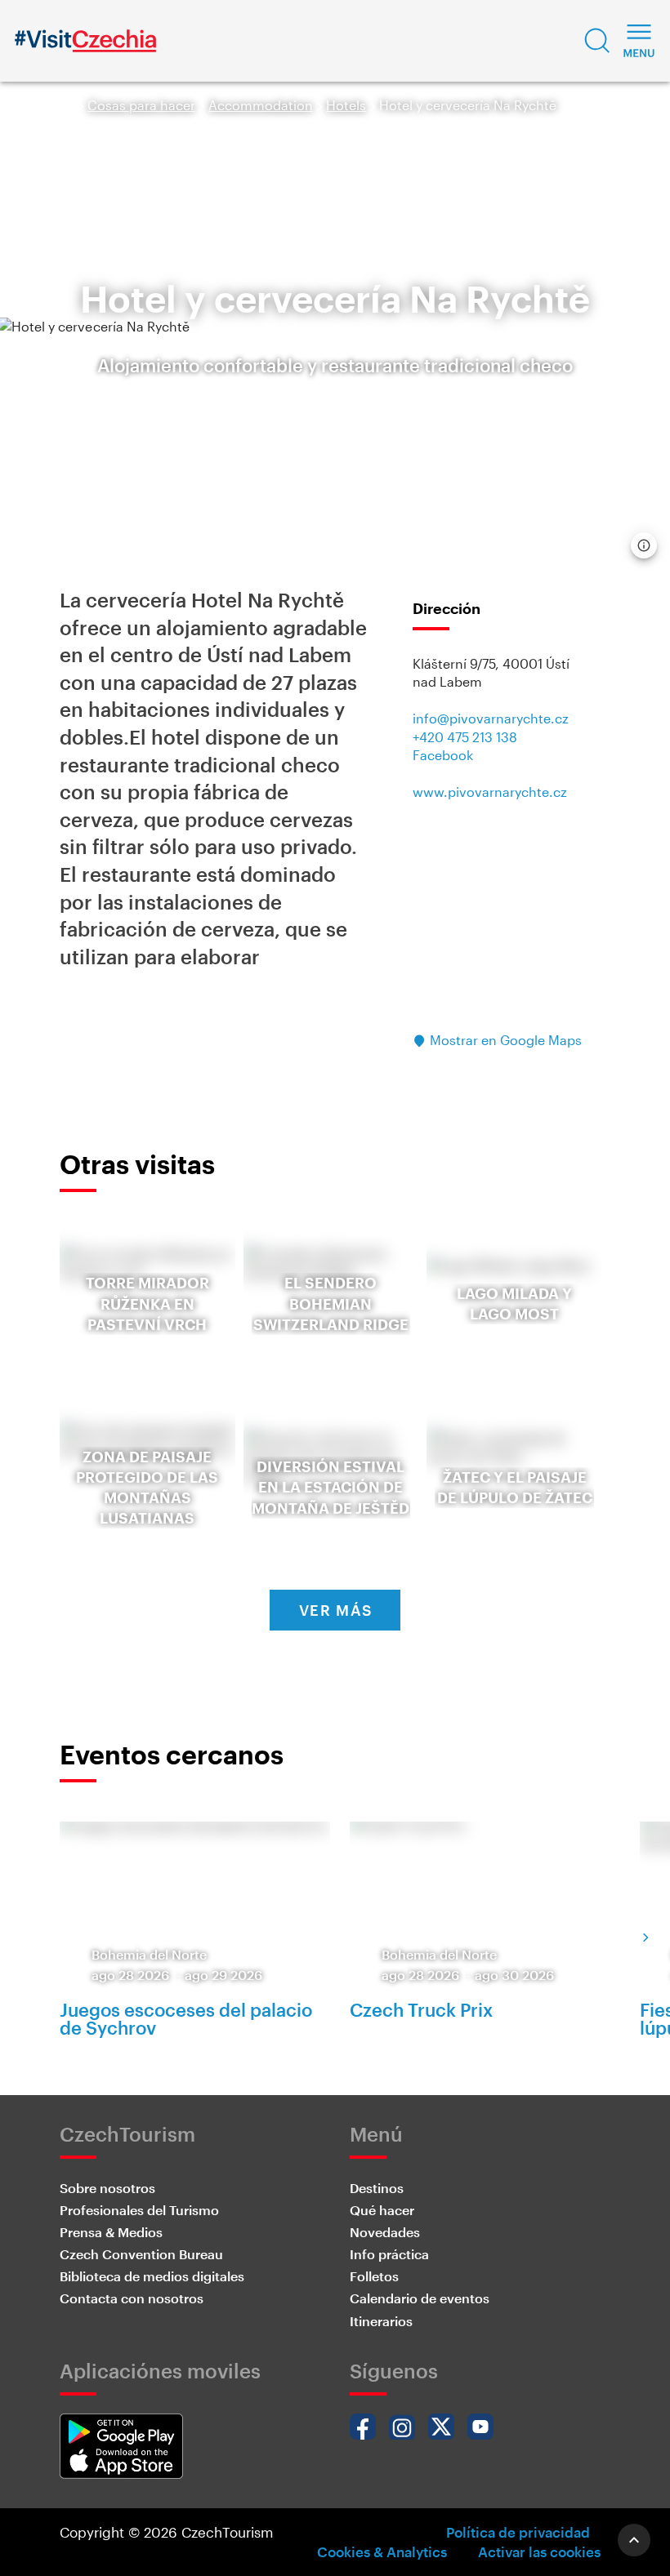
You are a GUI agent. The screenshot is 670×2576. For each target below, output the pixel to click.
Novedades (385, 2232)
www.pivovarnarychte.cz (490, 792)
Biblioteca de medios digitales (152, 2276)
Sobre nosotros (107, 2188)
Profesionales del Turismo (139, 2210)
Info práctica (389, 2254)
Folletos (374, 2276)
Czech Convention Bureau (141, 2254)
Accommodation (261, 105)
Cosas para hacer (141, 105)
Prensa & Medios (111, 2232)
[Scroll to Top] (634, 2540)
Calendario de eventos (420, 2298)
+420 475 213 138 (465, 737)
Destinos (377, 2188)
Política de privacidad (518, 2532)
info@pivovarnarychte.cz (491, 718)
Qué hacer (382, 2210)
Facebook (443, 755)
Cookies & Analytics (382, 2552)
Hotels (346, 105)
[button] (597, 41)
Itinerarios (381, 2321)
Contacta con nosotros (132, 2298)
